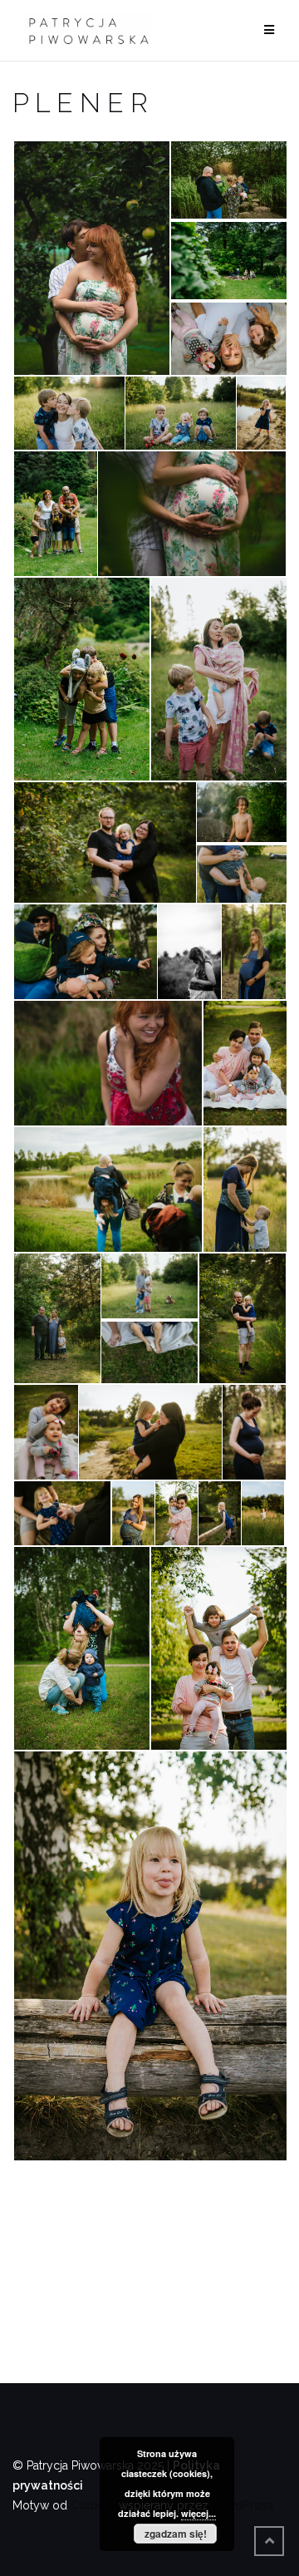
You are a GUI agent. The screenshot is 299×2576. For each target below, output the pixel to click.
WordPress (243, 2505)
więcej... (199, 2513)
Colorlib (93, 2505)
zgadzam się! (176, 2534)
